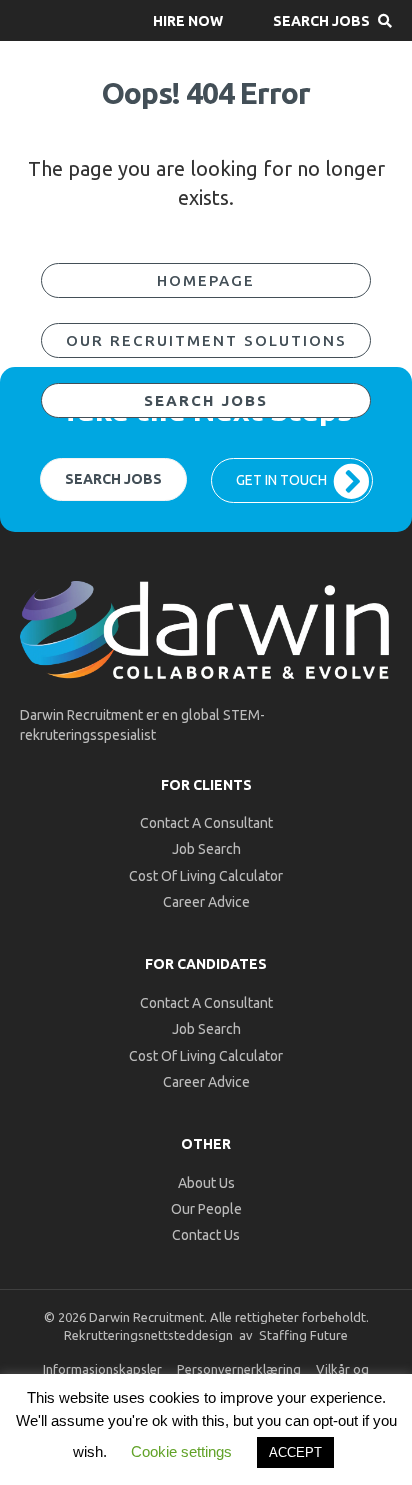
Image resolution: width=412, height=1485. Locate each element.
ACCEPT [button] (295, 1452)
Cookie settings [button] (181, 1451)
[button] (188, 20)
